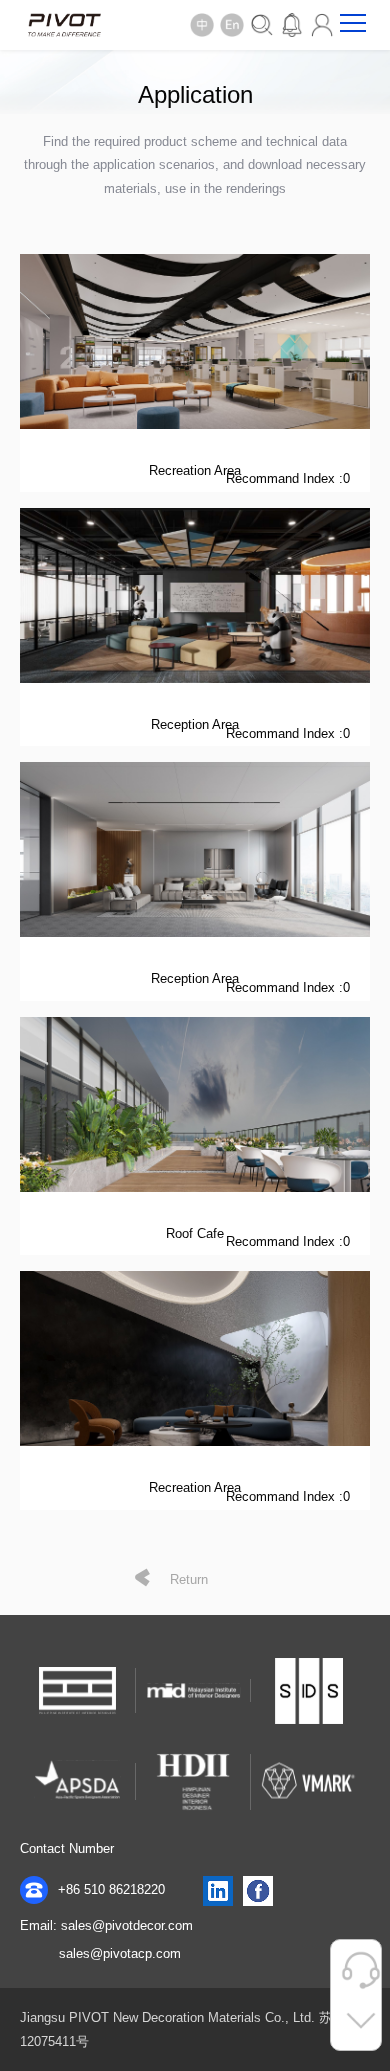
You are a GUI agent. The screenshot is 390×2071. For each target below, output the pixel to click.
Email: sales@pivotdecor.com (106, 1925)
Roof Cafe (195, 1233)
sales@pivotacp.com (120, 1953)
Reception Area (195, 724)
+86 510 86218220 (109, 1889)
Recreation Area (195, 470)
